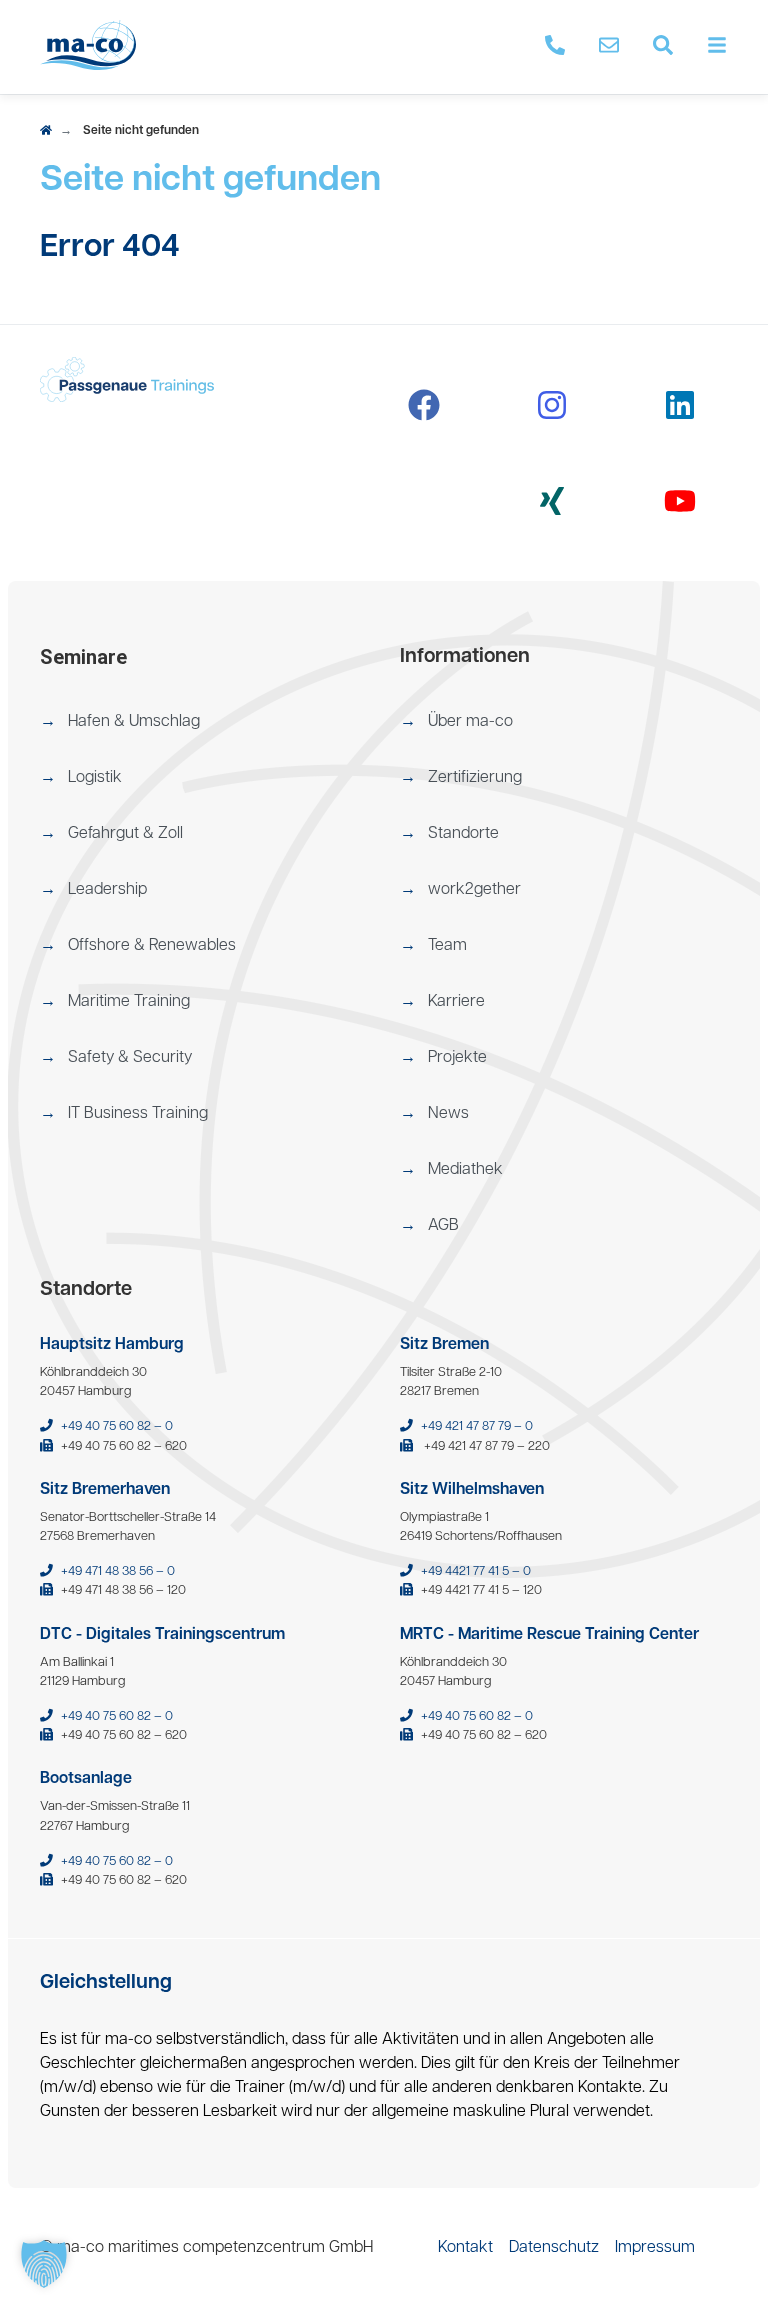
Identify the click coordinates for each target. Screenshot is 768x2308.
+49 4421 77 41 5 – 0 (476, 1571)
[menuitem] (204, 722)
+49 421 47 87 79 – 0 (477, 1426)
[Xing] (552, 501)
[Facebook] (424, 405)
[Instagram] (552, 405)
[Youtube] (680, 501)
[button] (204, 722)
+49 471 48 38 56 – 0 (118, 1571)
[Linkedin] (680, 405)
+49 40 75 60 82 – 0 (117, 1426)
